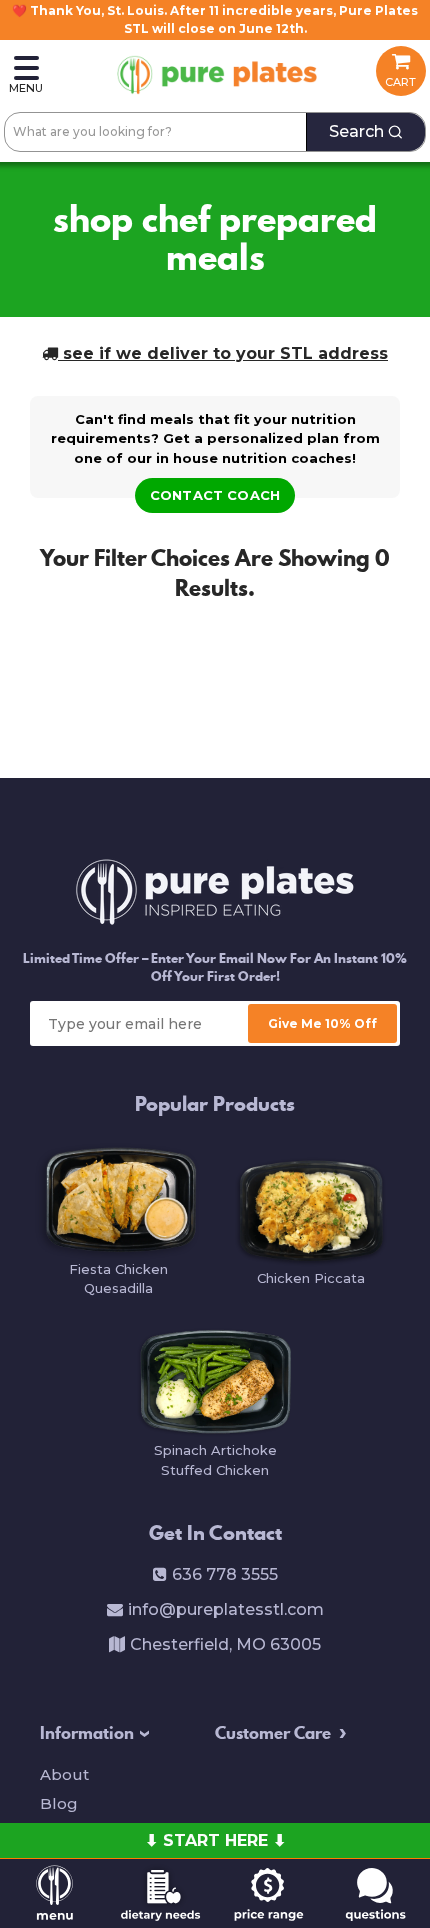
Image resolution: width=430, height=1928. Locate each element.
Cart (400, 82)
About (64, 1774)
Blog (59, 1803)
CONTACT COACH (215, 495)
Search (356, 131)
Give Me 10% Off (322, 1023)
